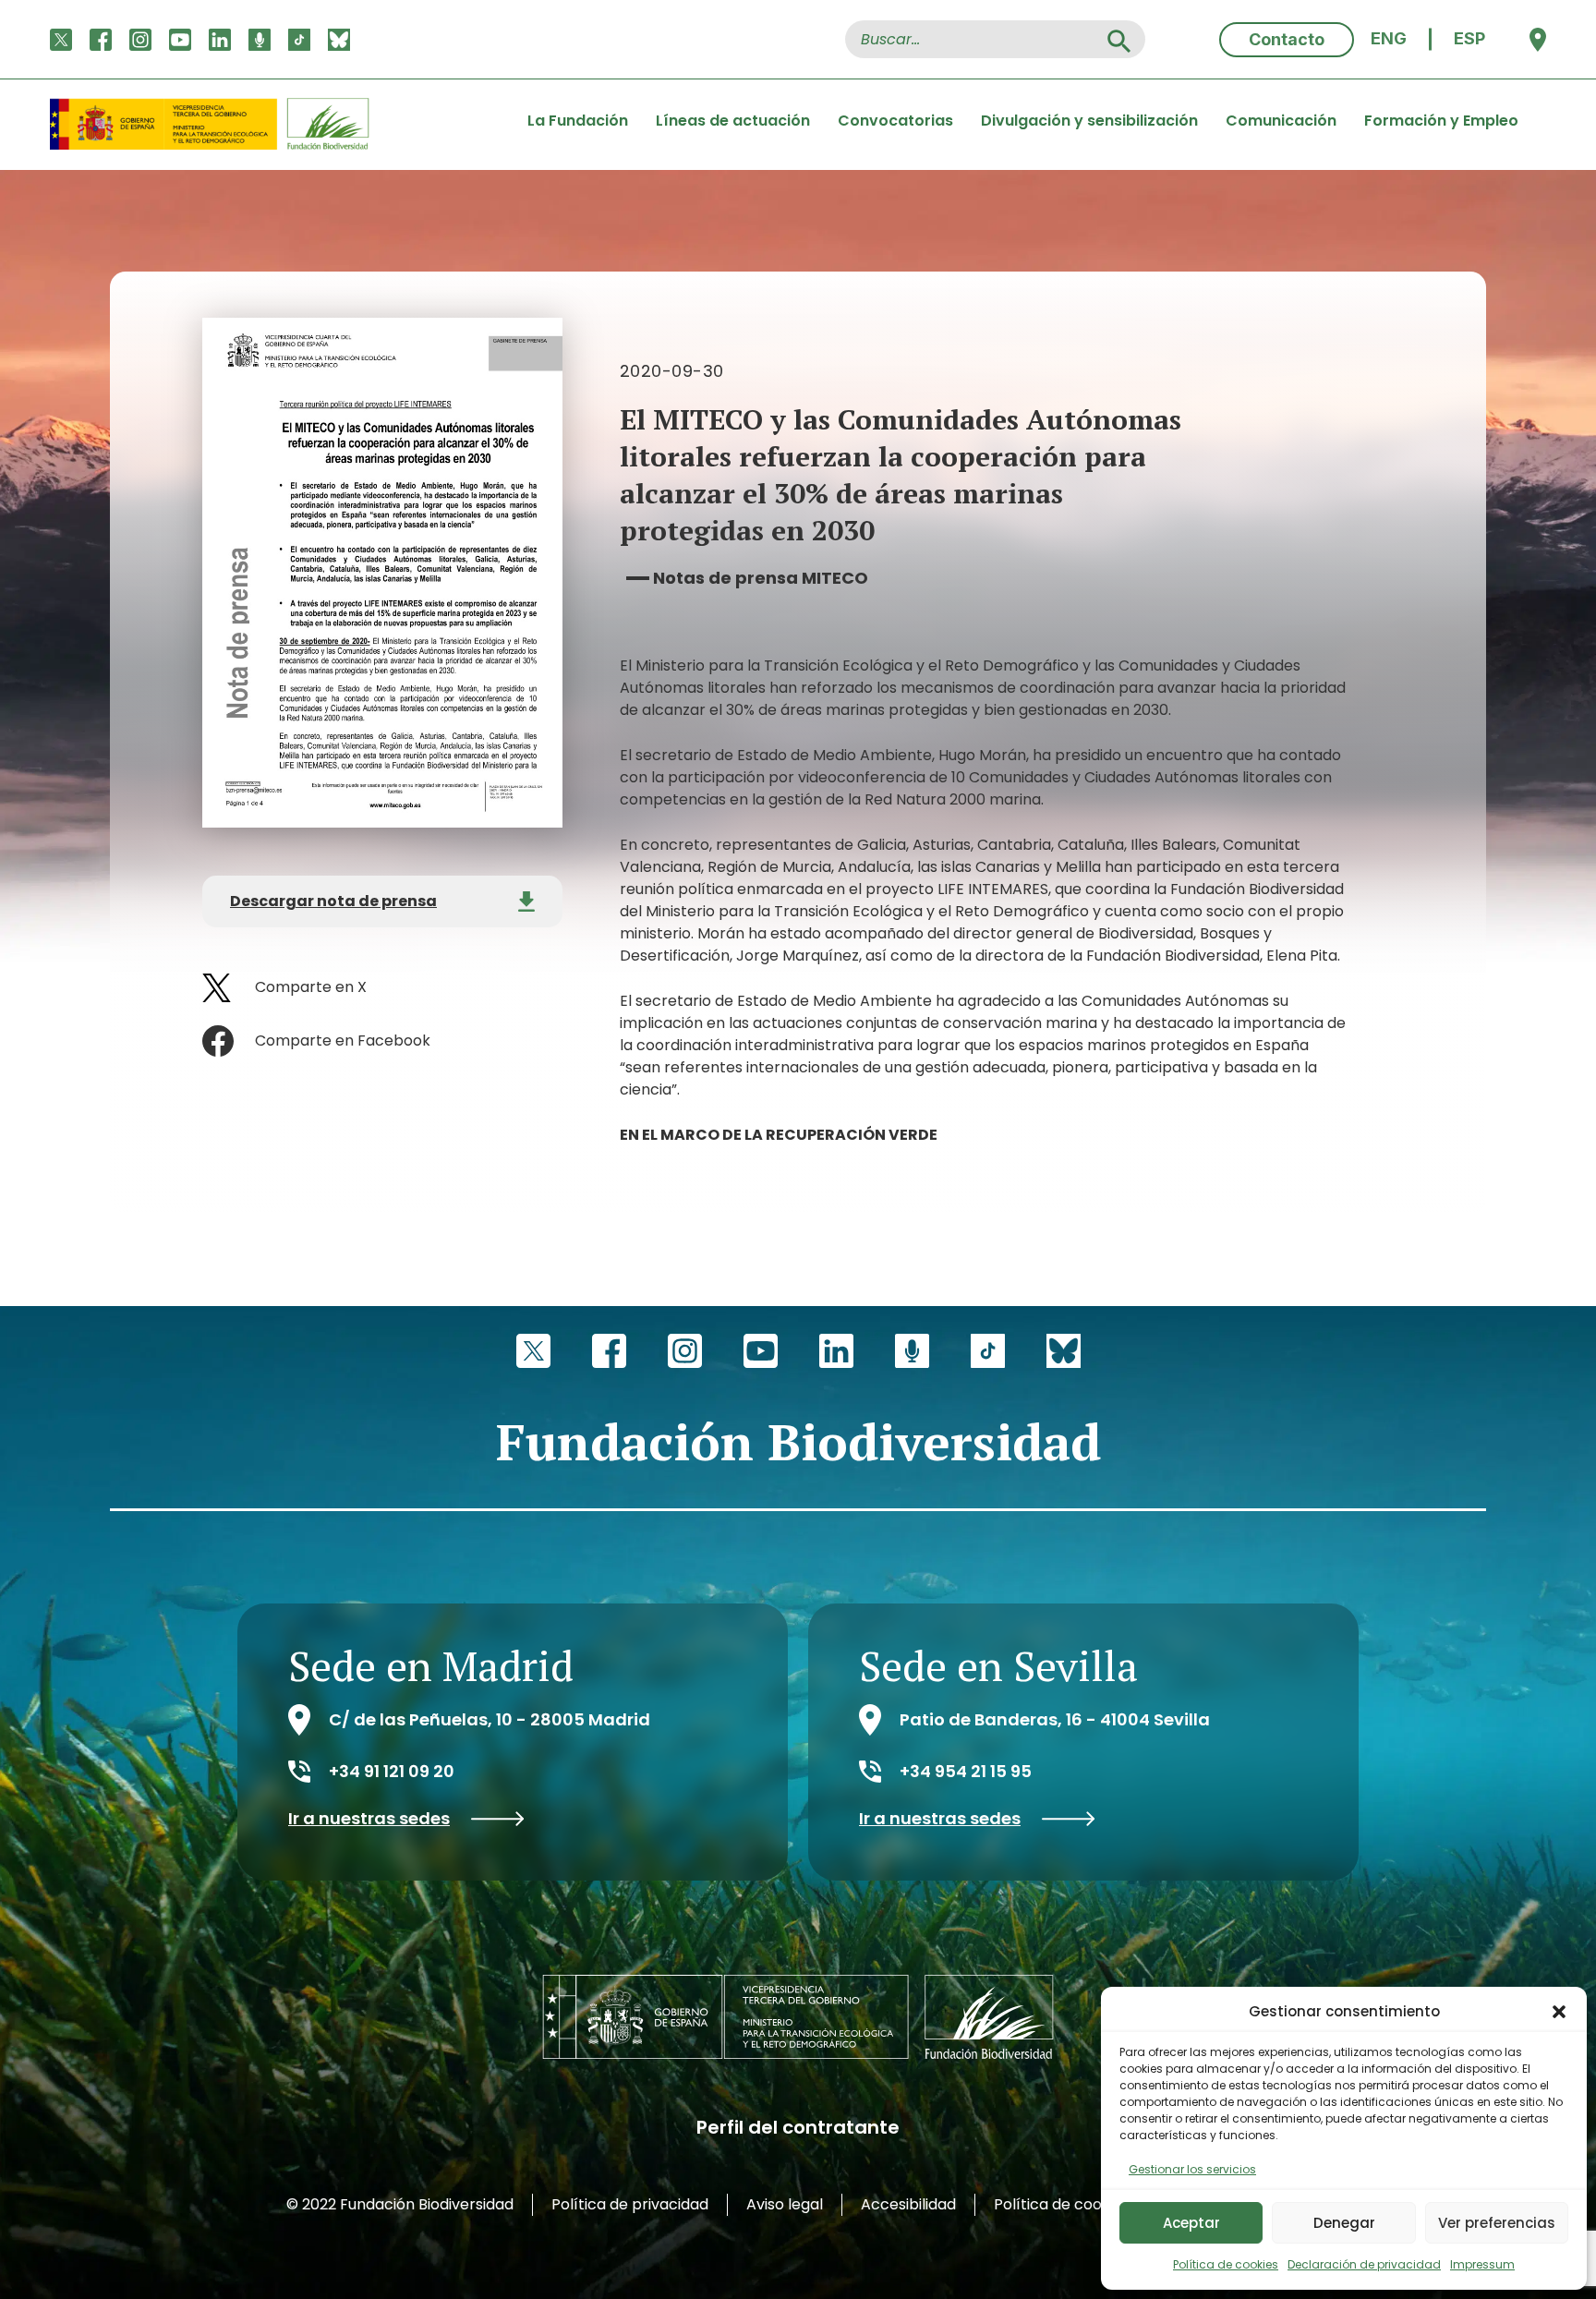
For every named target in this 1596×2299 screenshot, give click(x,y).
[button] (1559, 2012)
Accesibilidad (908, 2204)
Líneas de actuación (733, 121)
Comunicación (1281, 121)
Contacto (1287, 39)
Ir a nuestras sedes (369, 1819)
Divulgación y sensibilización (1089, 121)
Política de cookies (1226, 2264)
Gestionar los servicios (1192, 2169)
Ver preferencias (1497, 2223)
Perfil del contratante (798, 2127)
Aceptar (1191, 2223)
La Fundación (578, 121)
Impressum (1482, 2264)
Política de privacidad (630, 2204)
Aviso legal (785, 2204)
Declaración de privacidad (1364, 2264)
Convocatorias (895, 121)
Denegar (1344, 2223)
